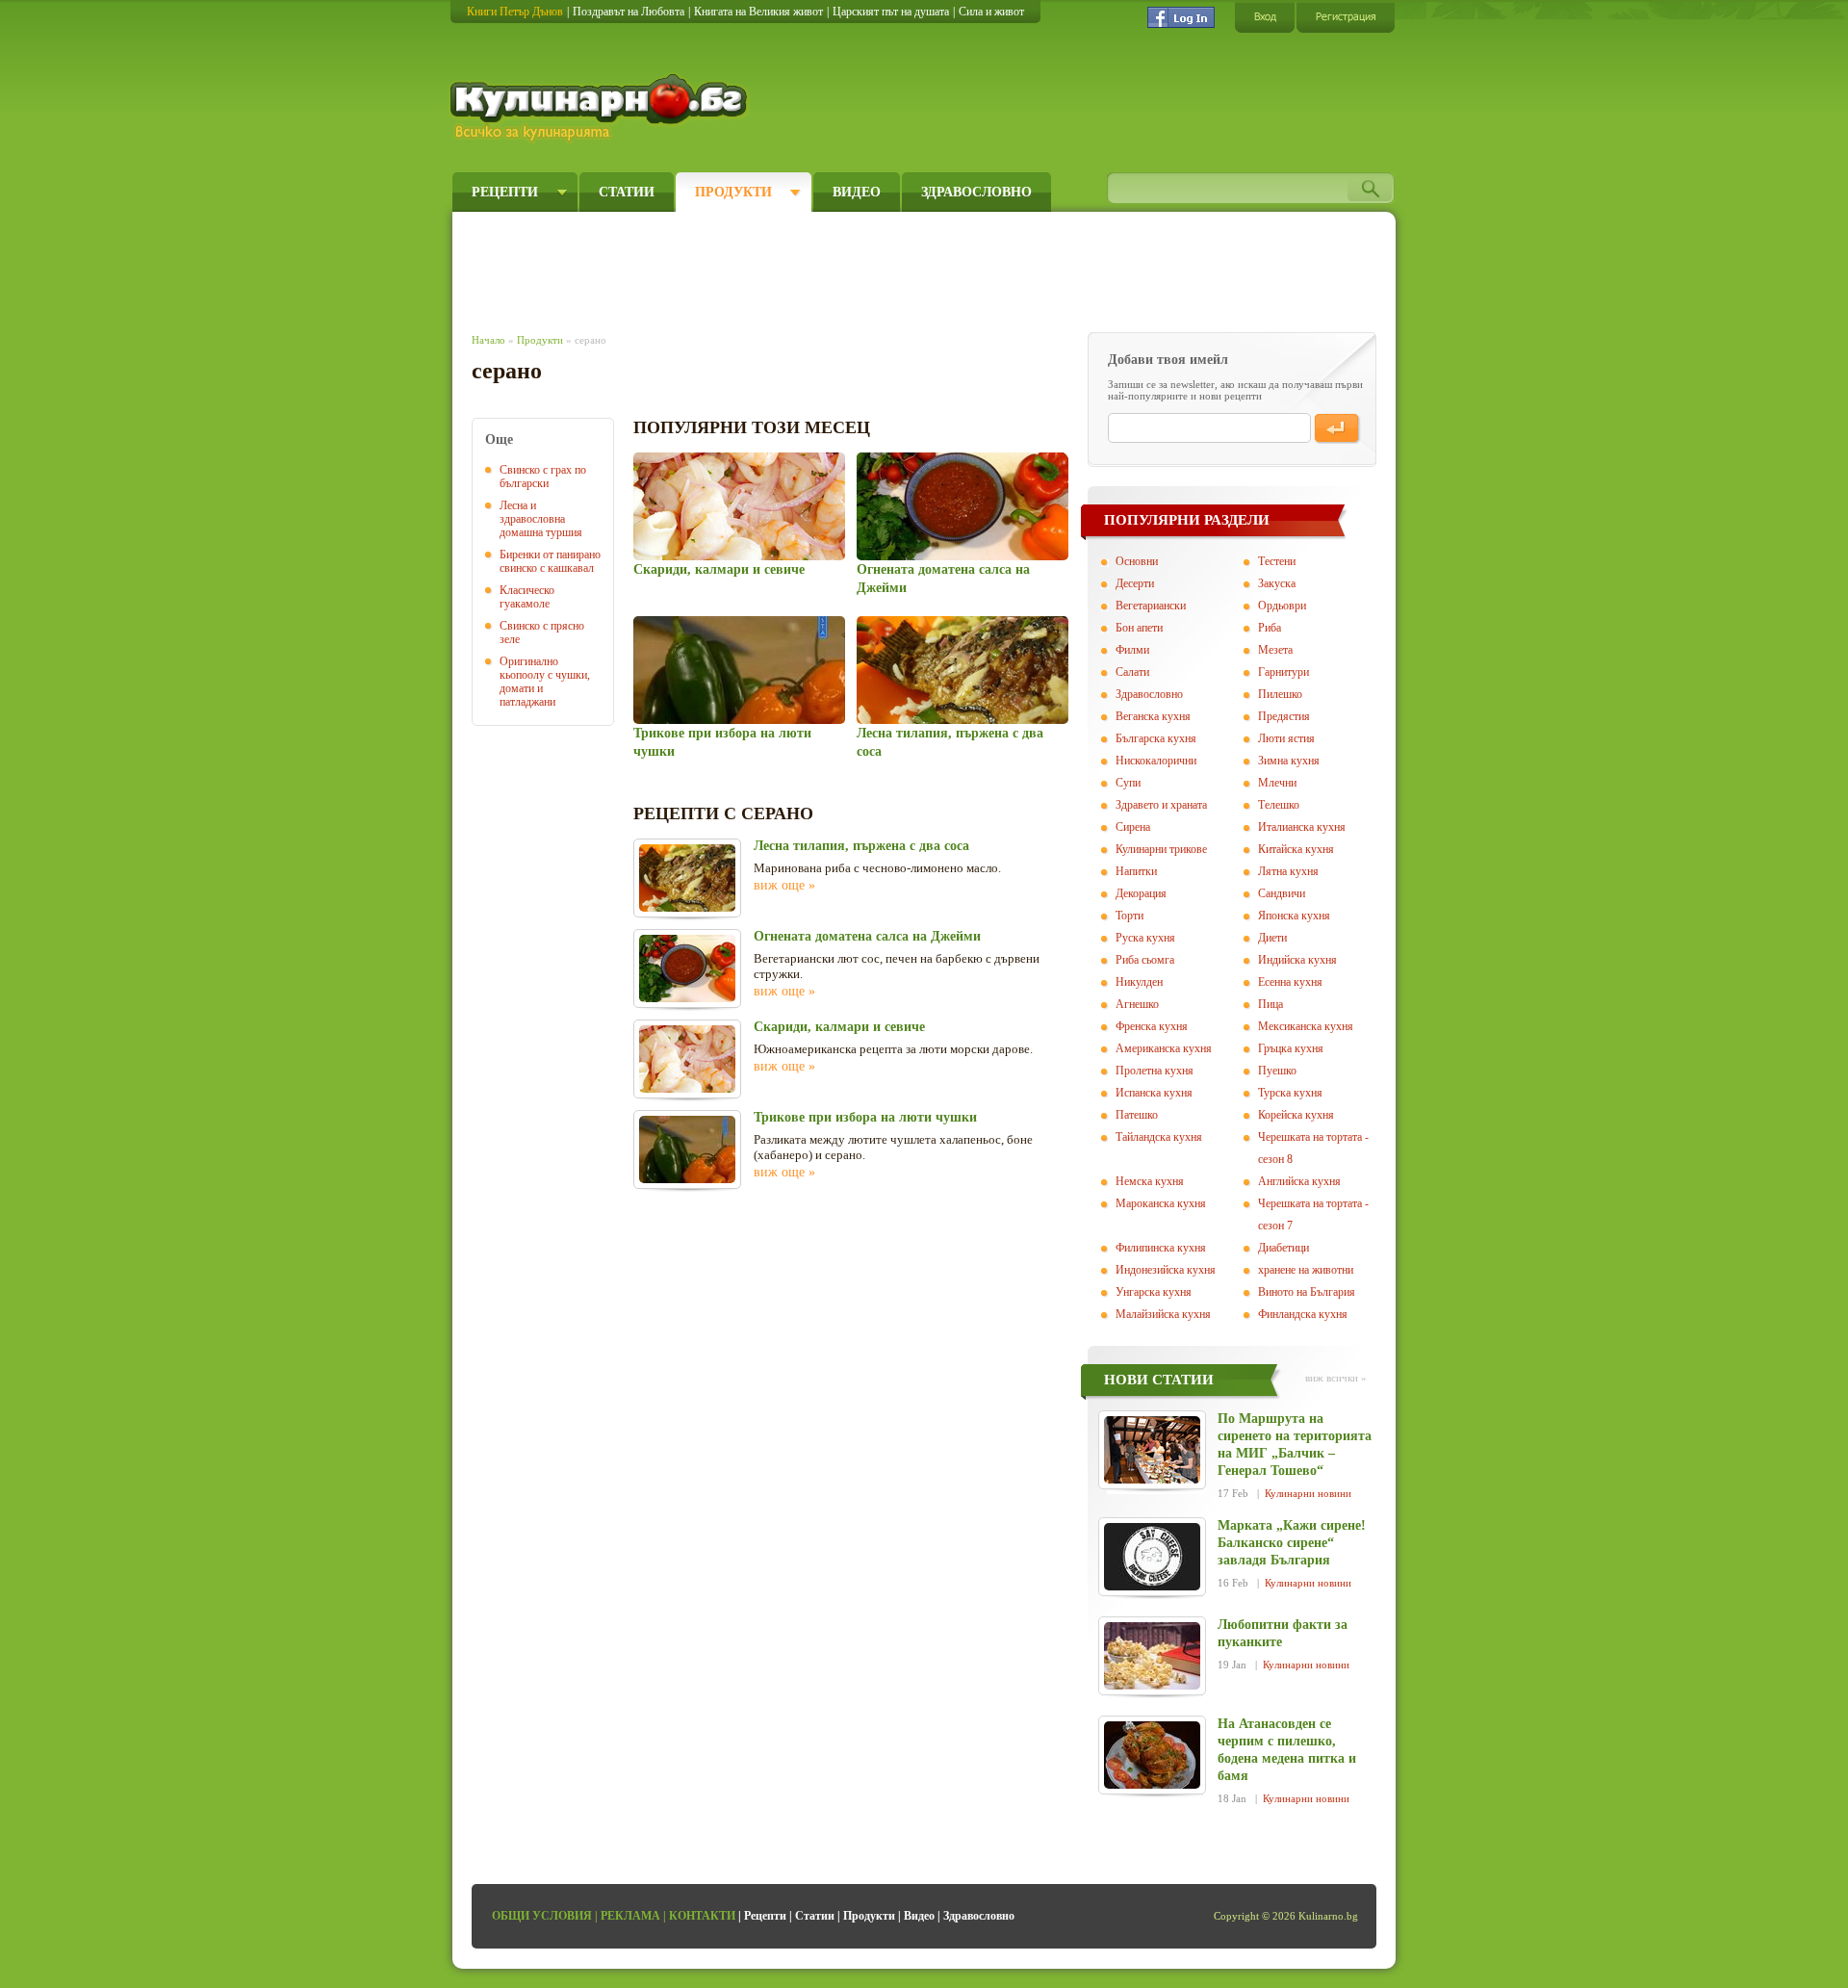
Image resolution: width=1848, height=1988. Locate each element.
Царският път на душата (891, 12)
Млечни (1277, 783)
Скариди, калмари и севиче (719, 569)
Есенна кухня (1290, 982)
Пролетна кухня (1155, 1071)
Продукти (733, 192)
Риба (1270, 628)
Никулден (1139, 982)
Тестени (1277, 561)
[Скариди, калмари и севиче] (739, 506)
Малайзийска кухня (1163, 1314)
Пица (1270, 1004)
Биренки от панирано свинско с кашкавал (550, 561)
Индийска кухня (1297, 960)
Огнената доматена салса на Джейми (867, 936)
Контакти (702, 1916)
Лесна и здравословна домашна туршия (541, 519)
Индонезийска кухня (1166, 1270)
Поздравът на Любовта (629, 12)
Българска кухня (1156, 738)
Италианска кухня (1302, 827)
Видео (857, 192)
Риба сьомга (1145, 960)
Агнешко (1137, 1004)
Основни (1137, 561)
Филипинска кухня (1161, 1248)
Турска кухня (1290, 1093)
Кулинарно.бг (601, 108)
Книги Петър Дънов (515, 12)
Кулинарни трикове (1161, 849)
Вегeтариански (1151, 606)
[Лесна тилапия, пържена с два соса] (962, 670)
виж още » (784, 885)
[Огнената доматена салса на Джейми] (962, 506)
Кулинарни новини (1308, 1493)
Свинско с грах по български (543, 477)
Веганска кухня (1153, 716)
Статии (627, 192)
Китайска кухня (1296, 849)
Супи (1128, 783)
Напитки (1136, 871)
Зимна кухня (1289, 761)
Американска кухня (1164, 1048)
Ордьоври (1282, 606)
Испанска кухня (1154, 1093)
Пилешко (1280, 694)
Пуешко (1277, 1071)
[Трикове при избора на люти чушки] (739, 670)
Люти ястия (1286, 738)
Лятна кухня (1288, 871)
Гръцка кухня (1291, 1048)
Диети (1272, 938)
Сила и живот (991, 12)
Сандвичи (1282, 893)
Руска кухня (1145, 938)
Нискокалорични (1156, 761)
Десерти (1135, 583)
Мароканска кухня (1161, 1203)
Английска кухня (1299, 1181)
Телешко (1279, 805)
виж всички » (1336, 1378)
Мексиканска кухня (1306, 1026)
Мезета (1275, 650)
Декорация (1141, 893)
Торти (1129, 916)
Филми (1132, 650)
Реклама (630, 1916)
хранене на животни (1306, 1270)
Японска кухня (1294, 916)
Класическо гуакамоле (527, 597)
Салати (1132, 672)
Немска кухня (1150, 1181)
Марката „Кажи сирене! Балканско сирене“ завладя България (1292, 1543)
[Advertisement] (824, 268)
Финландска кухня (1303, 1314)
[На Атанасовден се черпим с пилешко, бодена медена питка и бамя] (1152, 1755)
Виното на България (1307, 1292)
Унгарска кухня (1154, 1292)
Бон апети (1139, 628)
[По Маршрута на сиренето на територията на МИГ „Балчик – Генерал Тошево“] (1152, 1450)
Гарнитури (1283, 672)
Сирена (1133, 827)
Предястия (1284, 716)
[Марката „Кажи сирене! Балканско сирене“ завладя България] (1152, 1557)
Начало (488, 340)
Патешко (1137, 1115)
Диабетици (1283, 1248)
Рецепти (505, 192)
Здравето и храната (1161, 805)
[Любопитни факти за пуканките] (1152, 1656)
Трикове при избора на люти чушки (865, 1117)
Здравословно (976, 192)
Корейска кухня (1296, 1115)
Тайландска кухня (1159, 1137)
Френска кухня (1152, 1026)
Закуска (1277, 583)
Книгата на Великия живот (758, 12)
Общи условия (542, 1916)
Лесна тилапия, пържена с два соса (861, 846)
